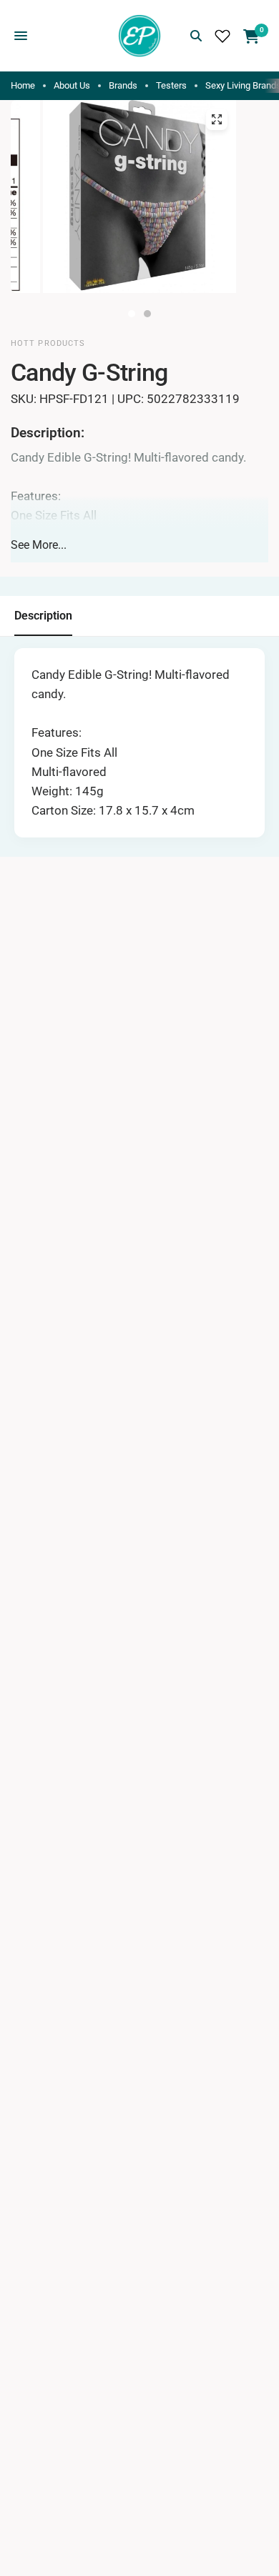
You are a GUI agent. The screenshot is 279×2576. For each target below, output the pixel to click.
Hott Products (48, 343)
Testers (171, 85)
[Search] (196, 36)
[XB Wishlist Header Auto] (222, 36)
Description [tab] (43, 616)
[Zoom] (217, 119)
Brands (123, 85)
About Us (72, 85)
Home (23, 85)
